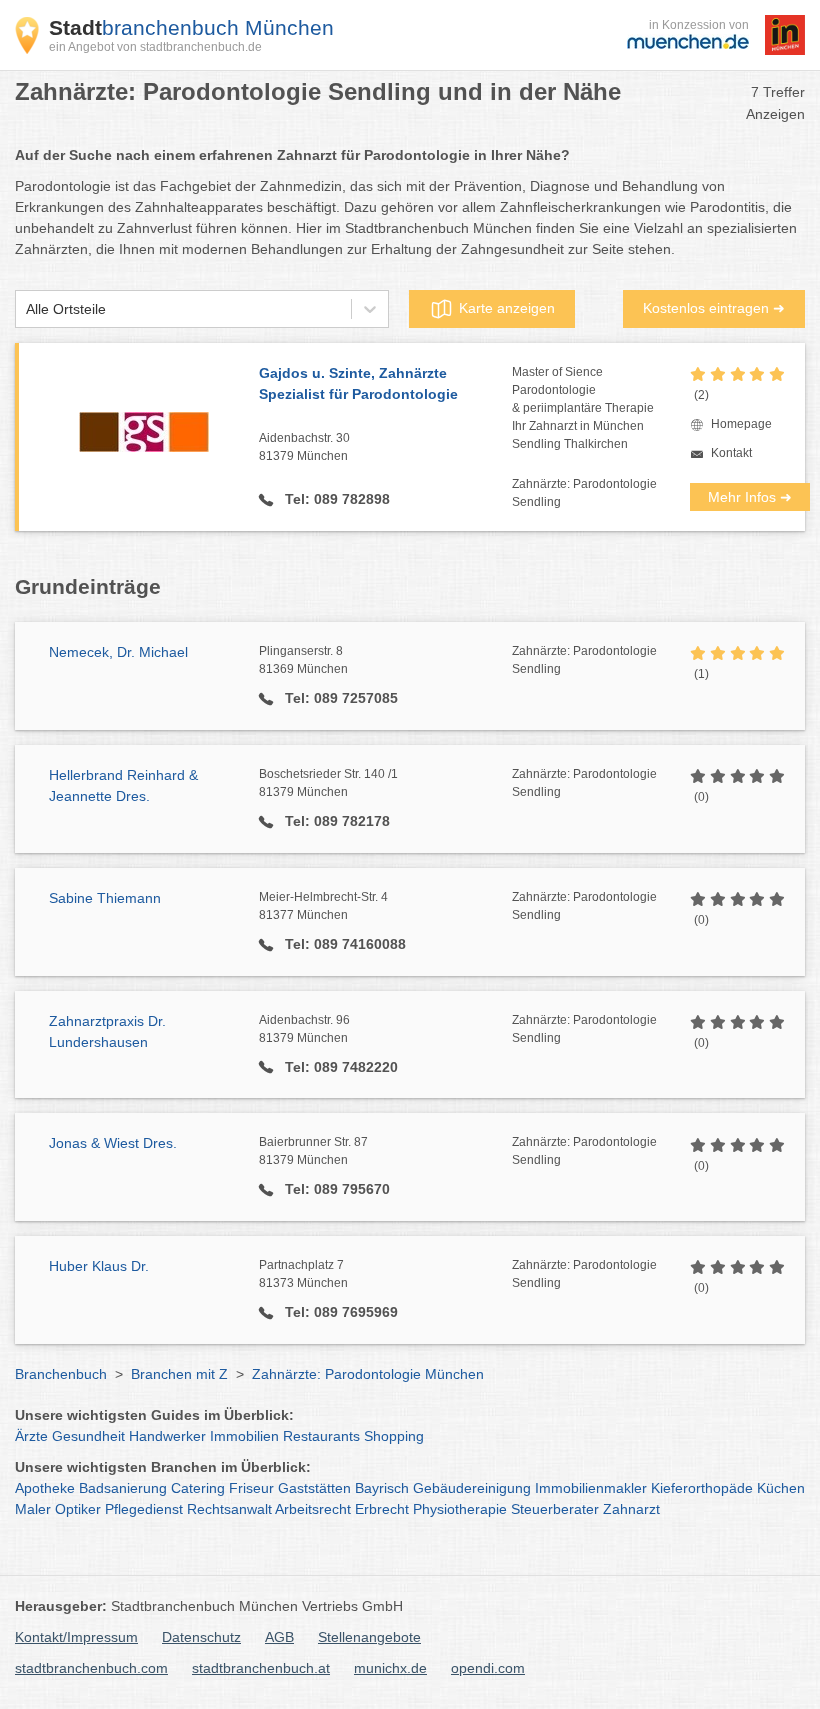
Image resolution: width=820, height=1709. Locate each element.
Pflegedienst (144, 1509)
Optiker (78, 1509)
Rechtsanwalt (229, 1509)
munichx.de (390, 1668)
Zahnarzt (631, 1509)
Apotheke (45, 1488)
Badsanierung (123, 1488)
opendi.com (488, 1668)
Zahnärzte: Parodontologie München (368, 1374)
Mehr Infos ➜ (750, 497)
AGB (279, 1637)
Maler (33, 1509)
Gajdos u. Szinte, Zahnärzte (358, 383)
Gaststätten (314, 1488)
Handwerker (167, 1436)
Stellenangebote (369, 1637)
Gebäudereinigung (472, 1488)
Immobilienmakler (591, 1488)
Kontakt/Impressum (76, 1637)
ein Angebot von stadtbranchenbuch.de (155, 47)
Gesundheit (88, 1436)
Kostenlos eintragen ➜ (714, 308)
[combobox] (26, 309)
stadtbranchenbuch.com (91, 1668)
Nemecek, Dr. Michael (118, 652)
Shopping (394, 1436)
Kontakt (731, 453)
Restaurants (321, 1436)
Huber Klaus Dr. (99, 1266)
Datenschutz (201, 1637)
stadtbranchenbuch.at (261, 1668)
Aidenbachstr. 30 (304, 447)
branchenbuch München (191, 27)
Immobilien (244, 1436)
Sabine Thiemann (105, 898)
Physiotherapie (460, 1509)
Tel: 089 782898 (335, 499)
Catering (198, 1488)
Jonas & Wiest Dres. (113, 1143)
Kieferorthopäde (702, 1488)
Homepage (741, 424)
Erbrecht (382, 1509)
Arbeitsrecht (313, 1509)
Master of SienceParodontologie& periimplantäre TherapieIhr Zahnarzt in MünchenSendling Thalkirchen (583, 408)
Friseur (251, 1488)
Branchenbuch (61, 1374)
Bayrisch (382, 1488)
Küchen (781, 1488)
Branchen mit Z (179, 1374)
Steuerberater (555, 1509)
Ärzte (31, 1436)
